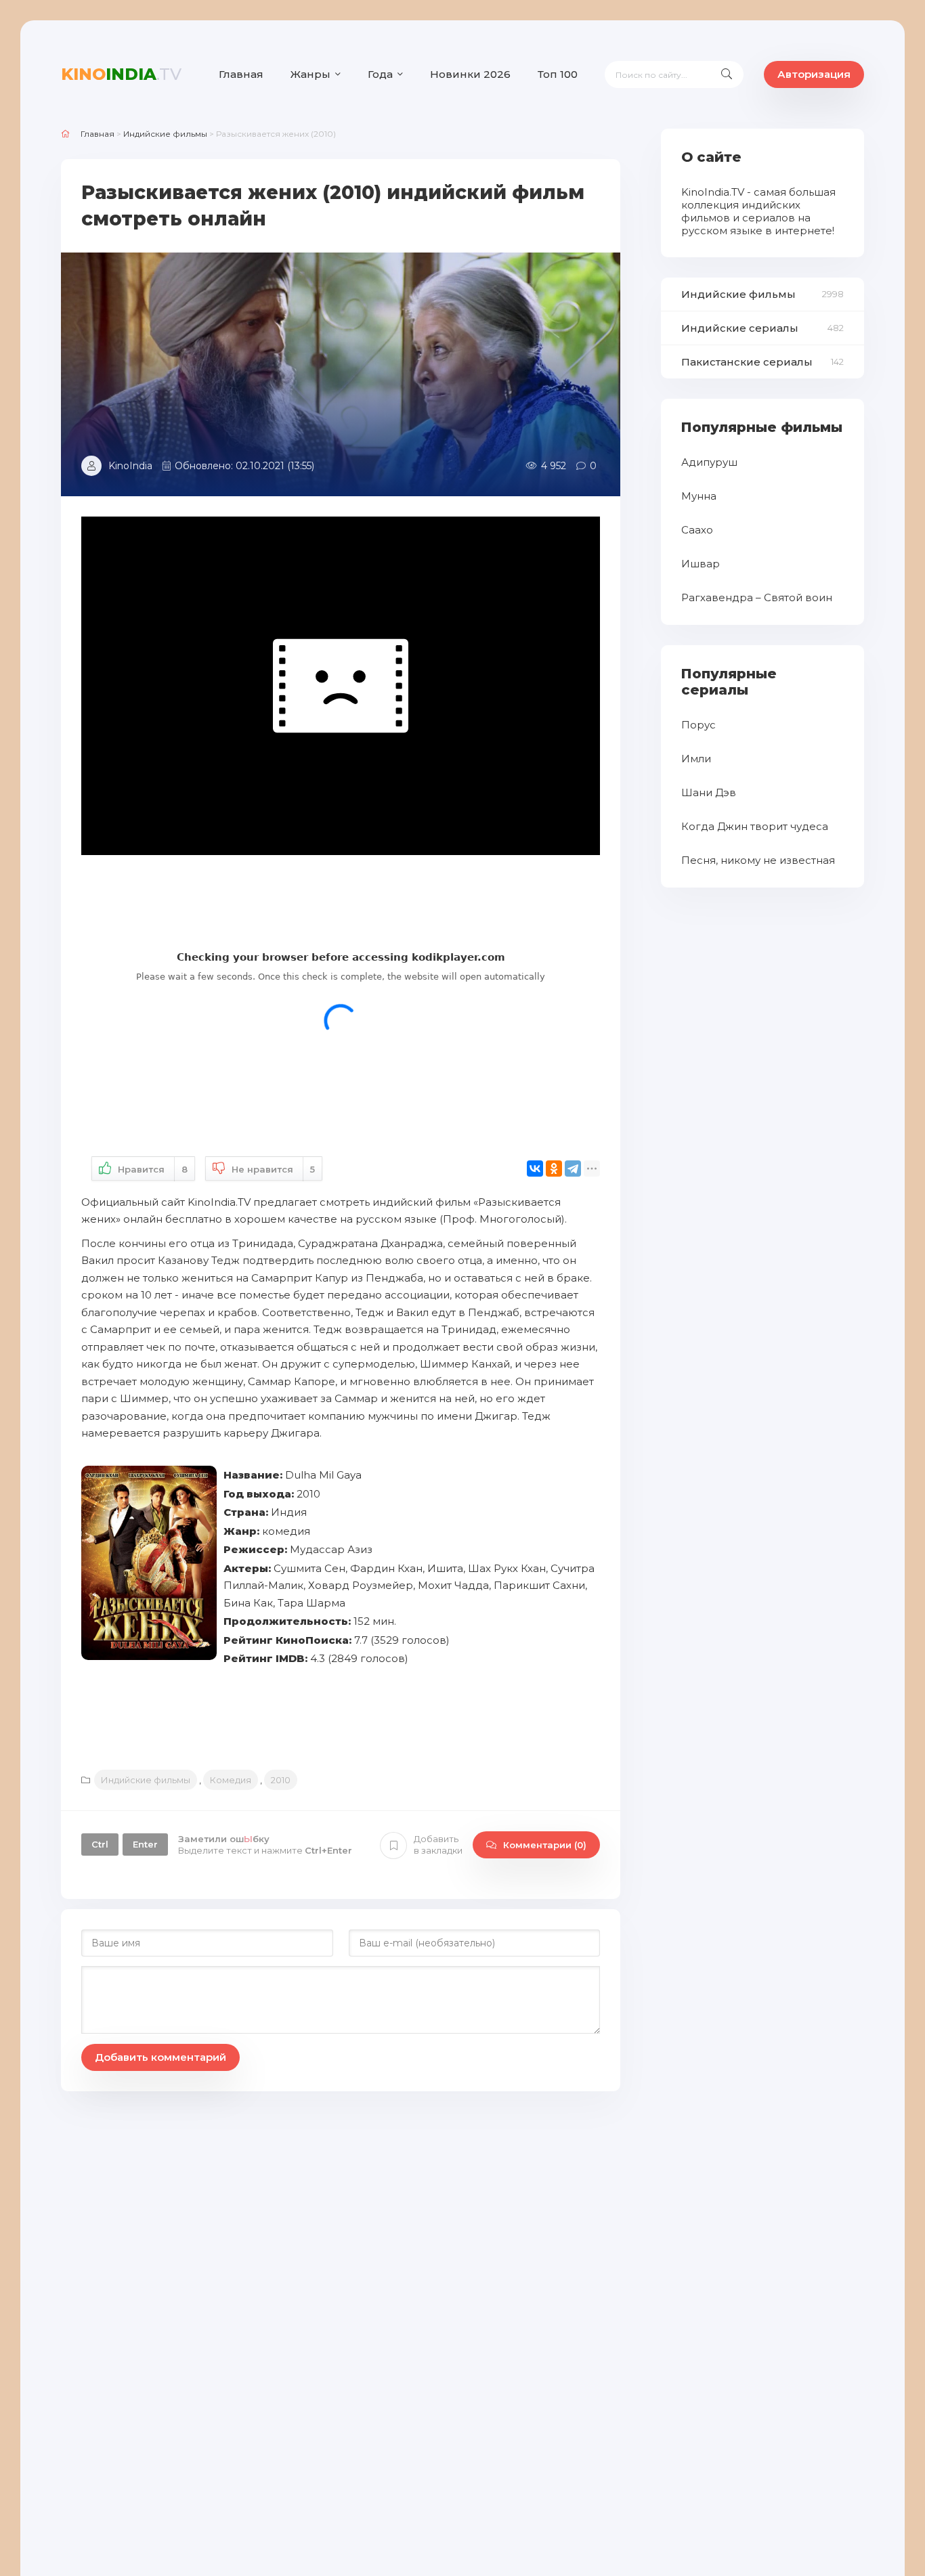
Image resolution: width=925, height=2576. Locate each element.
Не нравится (273, 1169)
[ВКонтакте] (535, 1169)
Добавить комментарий (160, 2057)
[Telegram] (573, 1169)
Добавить (438, 1844)
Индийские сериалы (740, 328)
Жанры (310, 74)
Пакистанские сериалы (747, 362)
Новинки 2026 (470, 74)
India (121, 74)
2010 (281, 1780)
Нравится (153, 1169)
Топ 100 (558, 74)
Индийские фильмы (146, 1780)
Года (380, 74)
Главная (241, 74)
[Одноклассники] (554, 1169)
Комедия (231, 1780)
